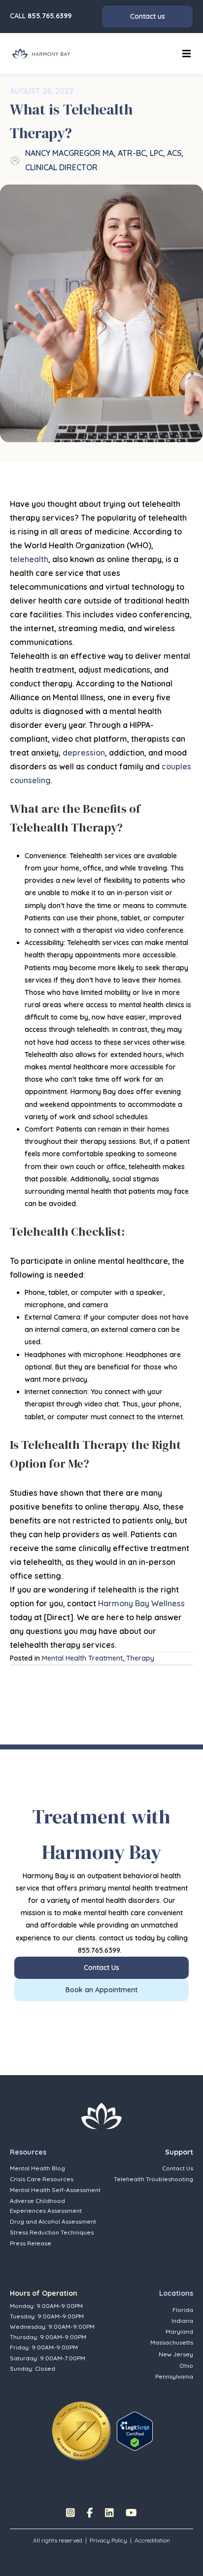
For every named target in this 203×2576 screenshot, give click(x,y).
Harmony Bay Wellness (141, 1603)
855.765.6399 (50, 16)
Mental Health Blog (37, 2168)
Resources (28, 2152)
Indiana (182, 2321)
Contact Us (178, 2168)
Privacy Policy (108, 2540)
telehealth (29, 559)
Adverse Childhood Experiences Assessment (46, 2205)
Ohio (186, 2366)
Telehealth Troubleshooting (153, 2179)
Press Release (31, 2243)
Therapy (140, 1658)
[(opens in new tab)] (81, 2430)
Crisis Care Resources (42, 2179)
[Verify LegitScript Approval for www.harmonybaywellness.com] (135, 2430)
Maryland (179, 2331)
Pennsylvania (174, 2376)
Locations (176, 2293)
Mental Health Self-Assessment (55, 2190)
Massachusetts (172, 2342)
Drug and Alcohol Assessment (53, 2221)
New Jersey (176, 2354)
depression (84, 753)
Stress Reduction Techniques (52, 2232)
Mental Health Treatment (82, 1658)
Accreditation (152, 2540)
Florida (183, 2310)
